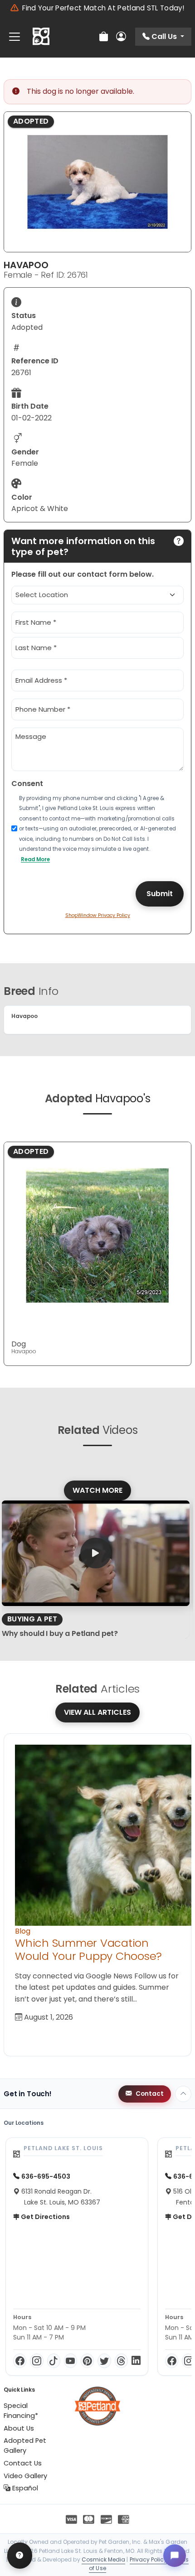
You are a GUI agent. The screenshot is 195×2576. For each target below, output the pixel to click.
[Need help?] (20, 2556)
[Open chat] (175, 2556)
